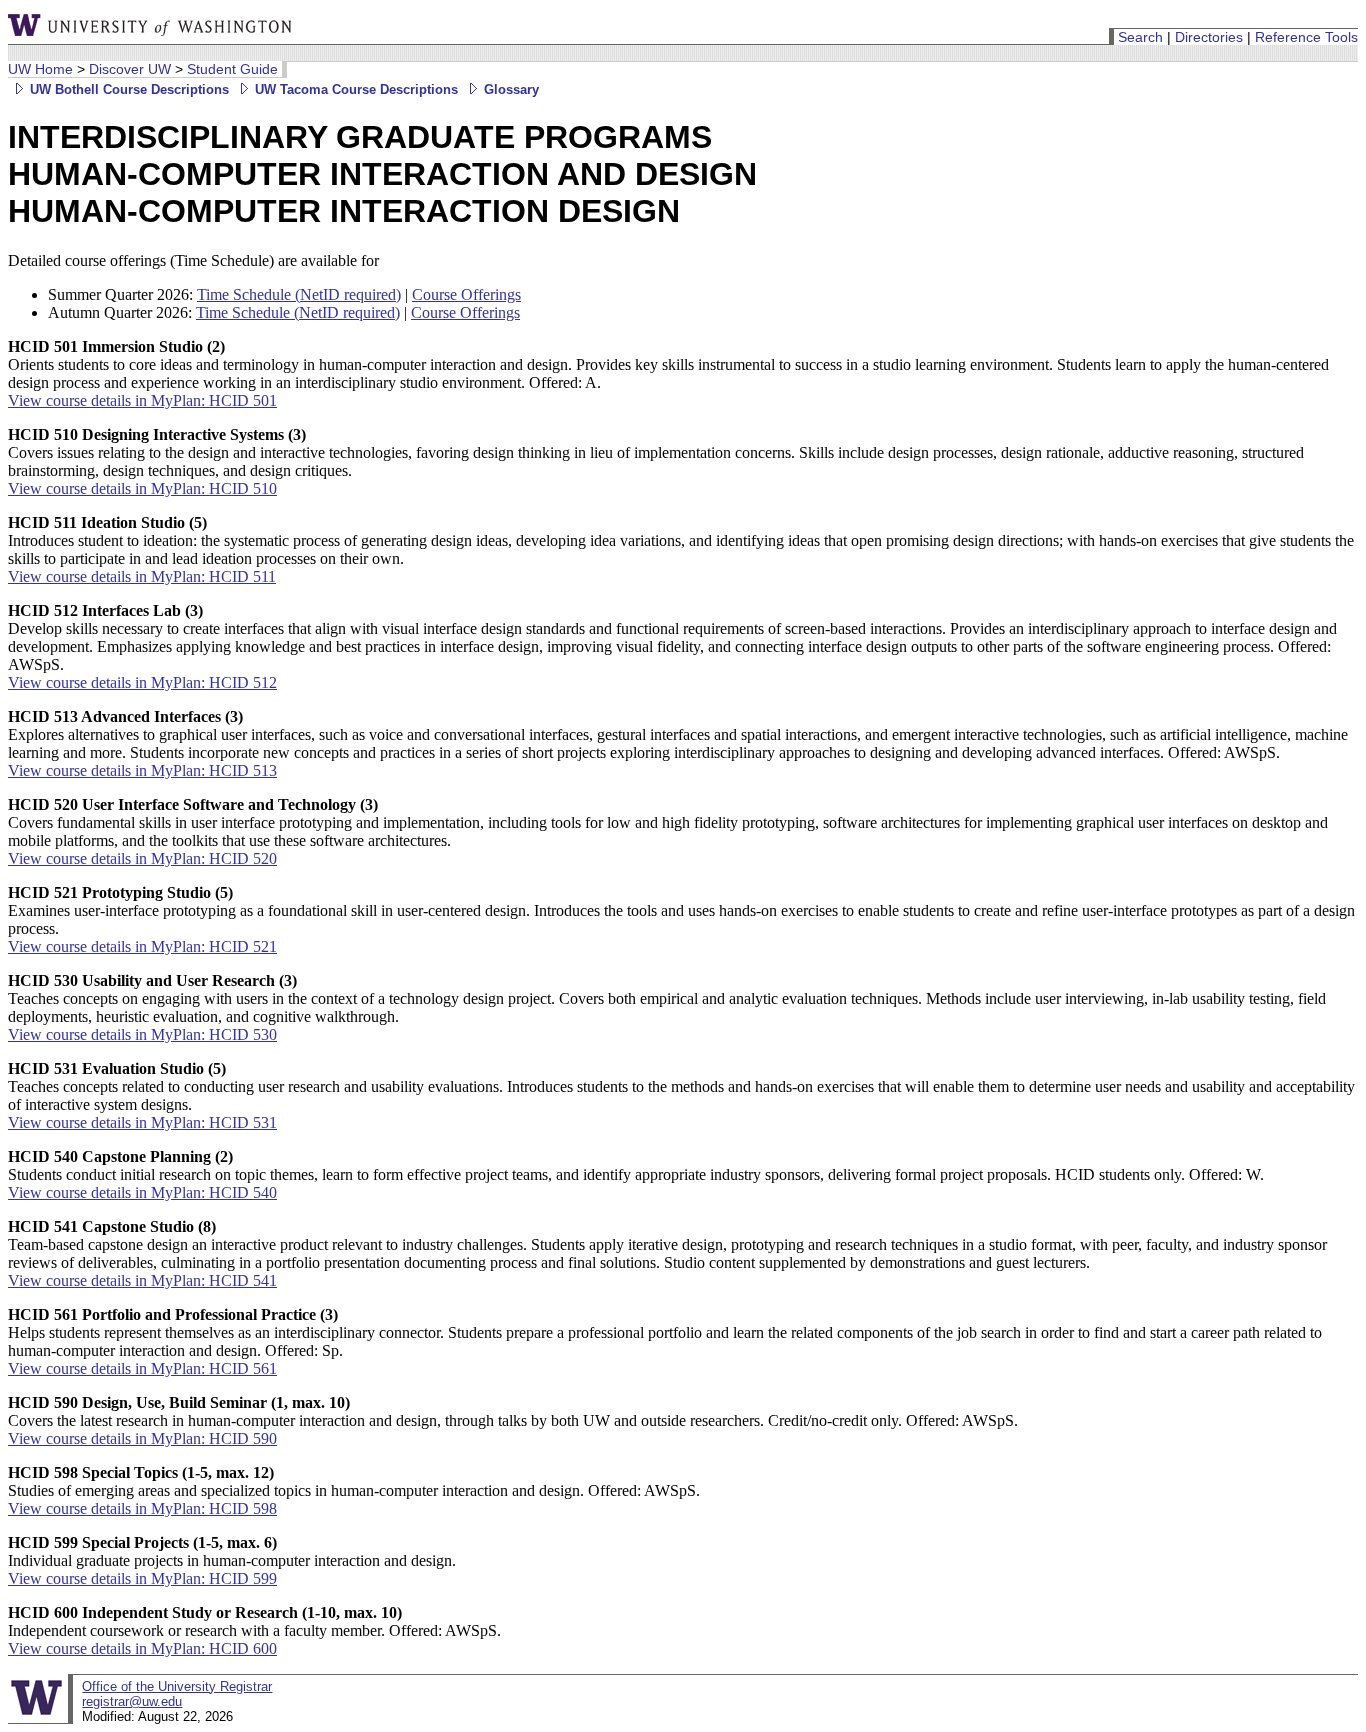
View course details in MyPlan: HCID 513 (142, 770)
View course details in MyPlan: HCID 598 (142, 1508)
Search (1140, 37)
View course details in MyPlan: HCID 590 (142, 1438)
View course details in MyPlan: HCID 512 (142, 682)
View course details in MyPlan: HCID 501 (142, 400)
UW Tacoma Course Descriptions (354, 89)
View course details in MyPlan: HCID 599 (142, 1578)
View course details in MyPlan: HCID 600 (142, 1648)
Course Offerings (466, 294)
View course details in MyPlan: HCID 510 (142, 488)
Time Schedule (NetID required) (299, 294)
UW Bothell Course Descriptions (127, 89)
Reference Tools (1306, 37)
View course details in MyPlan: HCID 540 (142, 1192)
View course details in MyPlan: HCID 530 (142, 1034)
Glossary (509, 89)
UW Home (40, 69)
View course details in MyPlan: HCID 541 (142, 1280)
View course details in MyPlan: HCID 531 (142, 1122)
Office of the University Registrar (177, 1686)
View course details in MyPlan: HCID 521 (142, 946)
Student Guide (232, 69)
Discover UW (130, 69)
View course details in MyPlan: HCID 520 (142, 858)
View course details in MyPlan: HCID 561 (142, 1368)
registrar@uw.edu (132, 1701)
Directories (1209, 37)
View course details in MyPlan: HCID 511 (142, 576)
